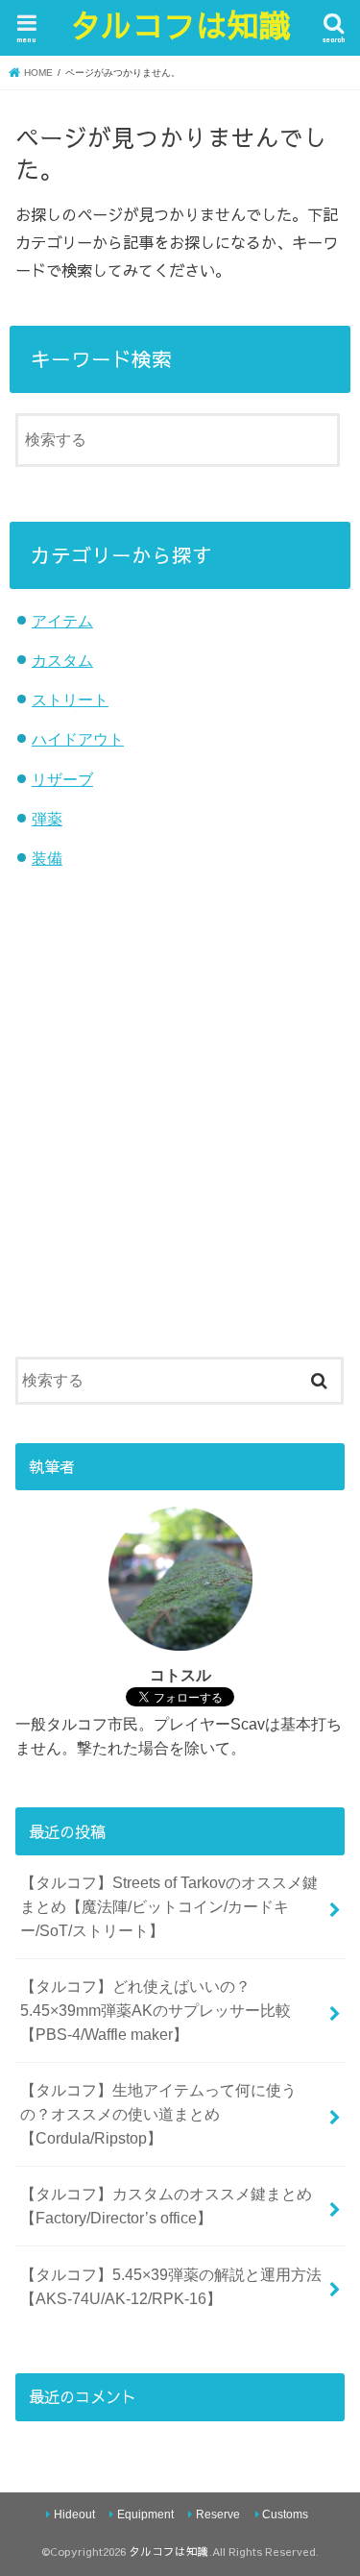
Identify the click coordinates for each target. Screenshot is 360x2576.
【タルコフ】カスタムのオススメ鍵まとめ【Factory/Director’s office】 (166, 2206)
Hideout (74, 2515)
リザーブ (62, 779)
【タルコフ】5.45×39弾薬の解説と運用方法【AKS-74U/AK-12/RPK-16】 (171, 2286)
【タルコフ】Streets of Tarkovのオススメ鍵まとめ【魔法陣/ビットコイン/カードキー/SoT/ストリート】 (169, 1906)
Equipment (145, 2515)
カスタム (62, 660)
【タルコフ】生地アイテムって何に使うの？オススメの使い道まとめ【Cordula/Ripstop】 (158, 2113)
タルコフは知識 (180, 25)
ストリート (70, 699)
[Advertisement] (180, 1129)
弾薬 (47, 819)
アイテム (62, 621)
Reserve (218, 2515)
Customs (285, 2515)
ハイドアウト (78, 739)
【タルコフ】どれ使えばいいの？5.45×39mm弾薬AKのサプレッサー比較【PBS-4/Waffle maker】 (156, 2010)
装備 (47, 858)
